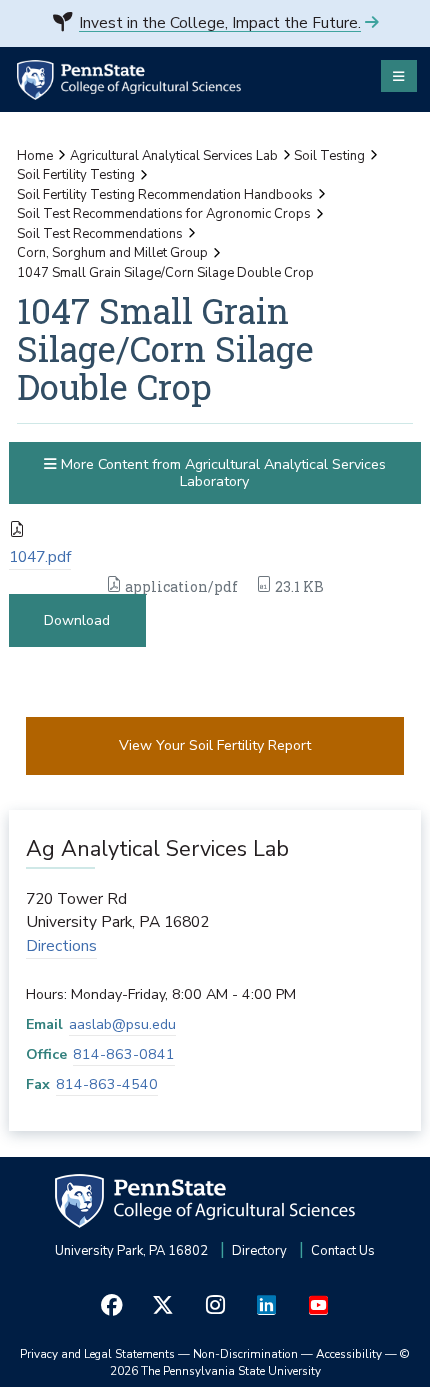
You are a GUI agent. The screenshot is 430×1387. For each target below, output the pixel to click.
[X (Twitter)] (164, 1305)
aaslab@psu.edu (122, 1024)
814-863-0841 (124, 1054)
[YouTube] (318, 1305)
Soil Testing (329, 156)
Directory (259, 1251)
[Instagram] (215, 1305)
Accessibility (349, 1354)
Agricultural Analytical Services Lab (174, 156)
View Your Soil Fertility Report (215, 745)
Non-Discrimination (245, 1354)
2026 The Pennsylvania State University (260, 1363)
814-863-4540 (107, 1084)
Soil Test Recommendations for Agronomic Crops (164, 214)
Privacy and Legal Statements (97, 1354)
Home (35, 156)
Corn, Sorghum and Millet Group (112, 253)
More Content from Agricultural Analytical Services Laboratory (221, 473)
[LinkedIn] (267, 1305)
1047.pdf (40, 557)
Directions (61, 946)
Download (77, 620)
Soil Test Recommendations (100, 234)
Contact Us (343, 1251)
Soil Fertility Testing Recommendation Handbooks (165, 195)
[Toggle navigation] (399, 76)
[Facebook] (112, 1305)
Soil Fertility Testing (76, 175)
